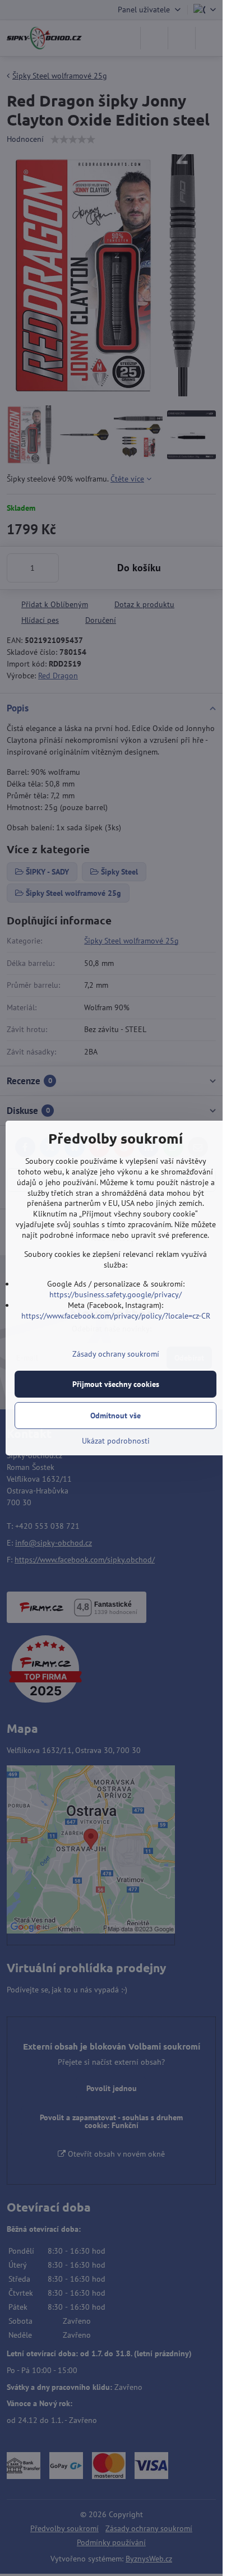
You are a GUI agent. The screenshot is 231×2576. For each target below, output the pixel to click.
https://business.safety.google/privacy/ (115, 1294)
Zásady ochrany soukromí (116, 1354)
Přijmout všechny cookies (116, 1384)
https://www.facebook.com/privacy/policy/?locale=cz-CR (116, 1316)
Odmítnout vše (115, 1416)
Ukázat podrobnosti (116, 1441)
